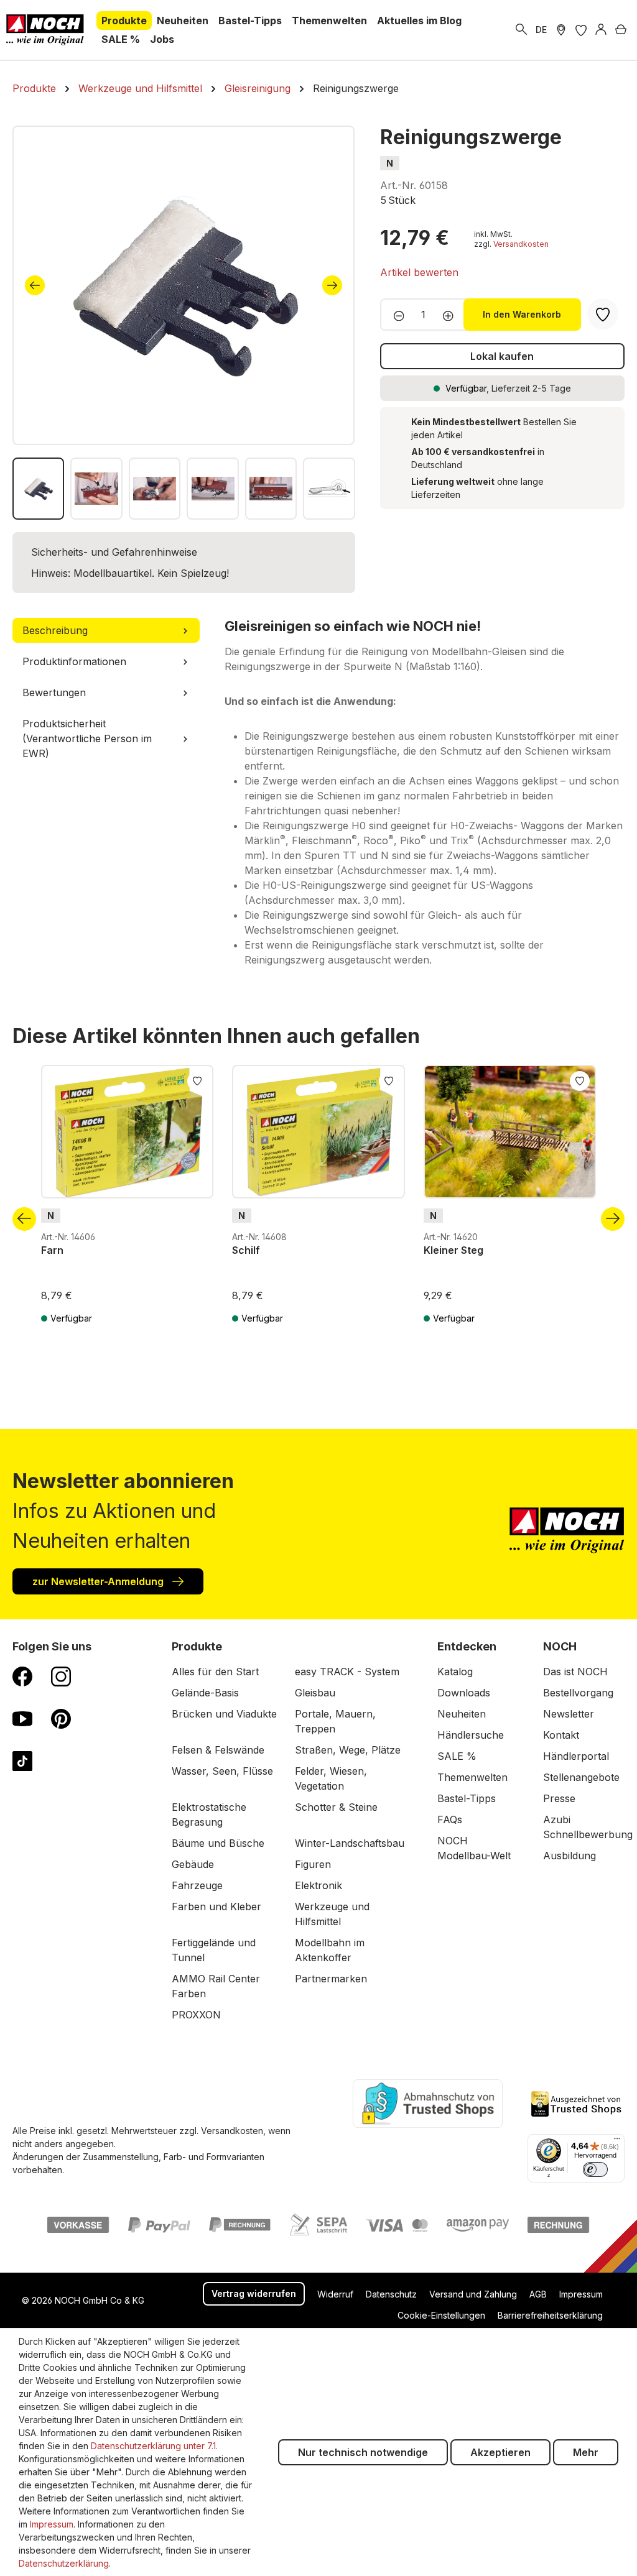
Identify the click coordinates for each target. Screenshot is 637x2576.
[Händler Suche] (561, 30)
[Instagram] (61, 1676)
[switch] (595, 2169)
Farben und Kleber (216, 1907)
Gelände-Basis (205, 1693)
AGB (538, 2294)
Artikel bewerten (419, 272)
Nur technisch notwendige (363, 2452)
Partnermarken (331, 1979)
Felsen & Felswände (218, 1750)
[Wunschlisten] (581, 30)
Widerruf (335, 2294)
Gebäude (193, 1864)
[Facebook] (22, 1676)
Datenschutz (391, 2294)
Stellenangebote (581, 1777)
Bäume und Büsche (218, 1843)
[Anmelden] (601, 30)
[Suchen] (521, 30)
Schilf (246, 1250)
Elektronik (318, 1885)
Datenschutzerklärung (64, 2563)
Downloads (464, 1693)
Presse (559, 1798)
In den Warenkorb (522, 314)
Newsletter (569, 1714)
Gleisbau (315, 1693)
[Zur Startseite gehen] (45, 30)
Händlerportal (576, 1756)
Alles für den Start (215, 1672)
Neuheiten (462, 1714)
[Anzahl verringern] (395, 315)
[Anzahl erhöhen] (452, 315)
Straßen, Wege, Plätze (348, 1750)
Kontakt (561, 1735)
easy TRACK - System (347, 1672)
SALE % (457, 1756)
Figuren (313, 1864)
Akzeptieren (500, 2452)
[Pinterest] (61, 1718)
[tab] (106, 630)
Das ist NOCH (575, 1672)
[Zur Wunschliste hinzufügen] (197, 1080)
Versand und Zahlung (473, 2294)
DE (541, 30)
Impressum (581, 2294)
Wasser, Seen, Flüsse (222, 1771)
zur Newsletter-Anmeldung (99, 1581)
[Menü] (617, 2141)
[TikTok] (22, 1760)
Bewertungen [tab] (54, 692)
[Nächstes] (332, 285)
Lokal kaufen (502, 356)
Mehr (586, 2452)
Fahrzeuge (197, 1885)
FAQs (450, 1819)
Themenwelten (472, 1777)
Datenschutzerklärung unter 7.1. (154, 2446)
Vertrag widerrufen (254, 2293)
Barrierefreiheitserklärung (550, 2315)
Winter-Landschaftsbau (350, 1843)
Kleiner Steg (453, 1250)
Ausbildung (570, 1856)
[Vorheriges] (35, 285)
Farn (52, 1250)
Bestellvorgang (578, 1693)
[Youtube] (22, 1718)
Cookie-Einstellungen (441, 2315)
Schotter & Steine (336, 1807)
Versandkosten (521, 244)
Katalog (455, 1672)
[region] (184, 323)
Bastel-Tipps (467, 1798)
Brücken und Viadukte (224, 1714)
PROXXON (196, 2015)
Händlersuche (471, 1735)
